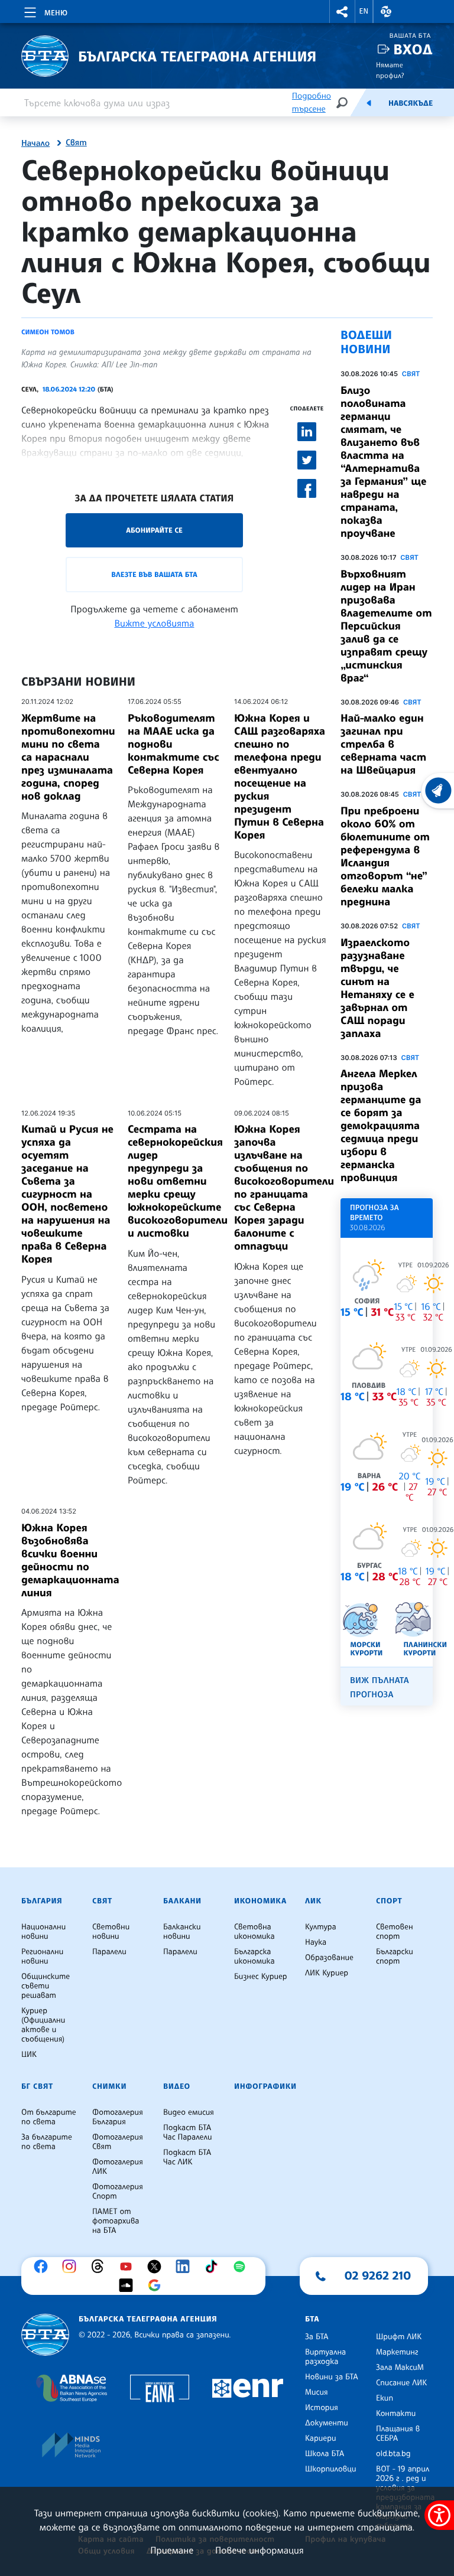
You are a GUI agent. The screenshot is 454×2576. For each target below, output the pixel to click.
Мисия (317, 2392)
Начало (35, 144)
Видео (177, 2086)
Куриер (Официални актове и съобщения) (43, 2025)
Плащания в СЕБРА (398, 2434)
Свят (76, 143)
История (322, 2408)
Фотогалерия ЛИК (118, 2167)
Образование (329, 1958)
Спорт (389, 1901)
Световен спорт (395, 1932)
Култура (321, 1927)
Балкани (182, 1901)
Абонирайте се (154, 530)
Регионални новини (42, 1957)
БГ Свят (37, 2086)
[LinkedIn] (186, 2267)
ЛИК (313, 1901)
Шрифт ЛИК (399, 2337)
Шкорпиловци (331, 2469)
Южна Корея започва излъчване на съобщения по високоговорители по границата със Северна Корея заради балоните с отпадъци (284, 1188)
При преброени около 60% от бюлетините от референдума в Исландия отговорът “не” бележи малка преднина (385, 856)
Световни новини (111, 1932)
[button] (342, 12)
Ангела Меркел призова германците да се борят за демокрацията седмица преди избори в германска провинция (381, 1126)
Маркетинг (397, 2352)
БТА (312, 2319)
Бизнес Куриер (261, 1977)
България (42, 1901)
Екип (385, 2398)
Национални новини (43, 1932)
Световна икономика (254, 1932)
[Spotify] (242, 2267)
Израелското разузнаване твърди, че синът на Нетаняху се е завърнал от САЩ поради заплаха (377, 988)
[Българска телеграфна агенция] (45, 2335)
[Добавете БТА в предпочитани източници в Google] (157, 2285)
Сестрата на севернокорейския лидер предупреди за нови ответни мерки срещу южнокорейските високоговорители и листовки (178, 1181)
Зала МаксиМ (400, 2368)
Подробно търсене (312, 102)
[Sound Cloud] (129, 2285)
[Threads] (100, 2267)
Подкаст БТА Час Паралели (187, 2132)
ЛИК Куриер (327, 1973)
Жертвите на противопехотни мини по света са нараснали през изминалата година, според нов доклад (68, 757)
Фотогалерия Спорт (118, 2192)
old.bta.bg (393, 2454)
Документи (327, 2423)
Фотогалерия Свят (118, 2142)
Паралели (109, 1952)
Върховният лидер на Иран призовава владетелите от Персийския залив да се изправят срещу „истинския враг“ (386, 626)
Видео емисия (189, 2112)
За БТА (317, 2337)
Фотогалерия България (118, 2117)
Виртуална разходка (325, 2357)
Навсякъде (411, 103)
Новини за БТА (332, 2377)
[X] (157, 2267)
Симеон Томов (48, 332)
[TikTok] (214, 2267)
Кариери (321, 2438)
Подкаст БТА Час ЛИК (187, 2157)
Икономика (260, 1901)
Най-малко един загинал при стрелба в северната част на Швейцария (383, 744)
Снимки (109, 2086)
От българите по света (49, 2117)
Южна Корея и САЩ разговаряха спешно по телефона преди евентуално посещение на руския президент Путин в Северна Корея (280, 777)
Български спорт (395, 1957)
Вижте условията (155, 623)
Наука (316, 1942)
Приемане (172, 2550)
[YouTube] (129, 2267)
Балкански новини (182, 1932)
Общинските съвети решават (46, 1986)
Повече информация (260, 2550)
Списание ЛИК (401, 2383)
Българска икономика (254, 1957)
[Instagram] (72, 2267)
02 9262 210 (378, 2275)
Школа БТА (325, 2454)
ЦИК (29, 2055)
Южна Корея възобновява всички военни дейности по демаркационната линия (70, 1560)
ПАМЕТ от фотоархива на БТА (116, 2221)
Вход (413, 49)
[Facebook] (44, 2267)
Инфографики (265, 2086)
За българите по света (47, 2142)
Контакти (396, 2414)
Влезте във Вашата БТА (154, 574)
